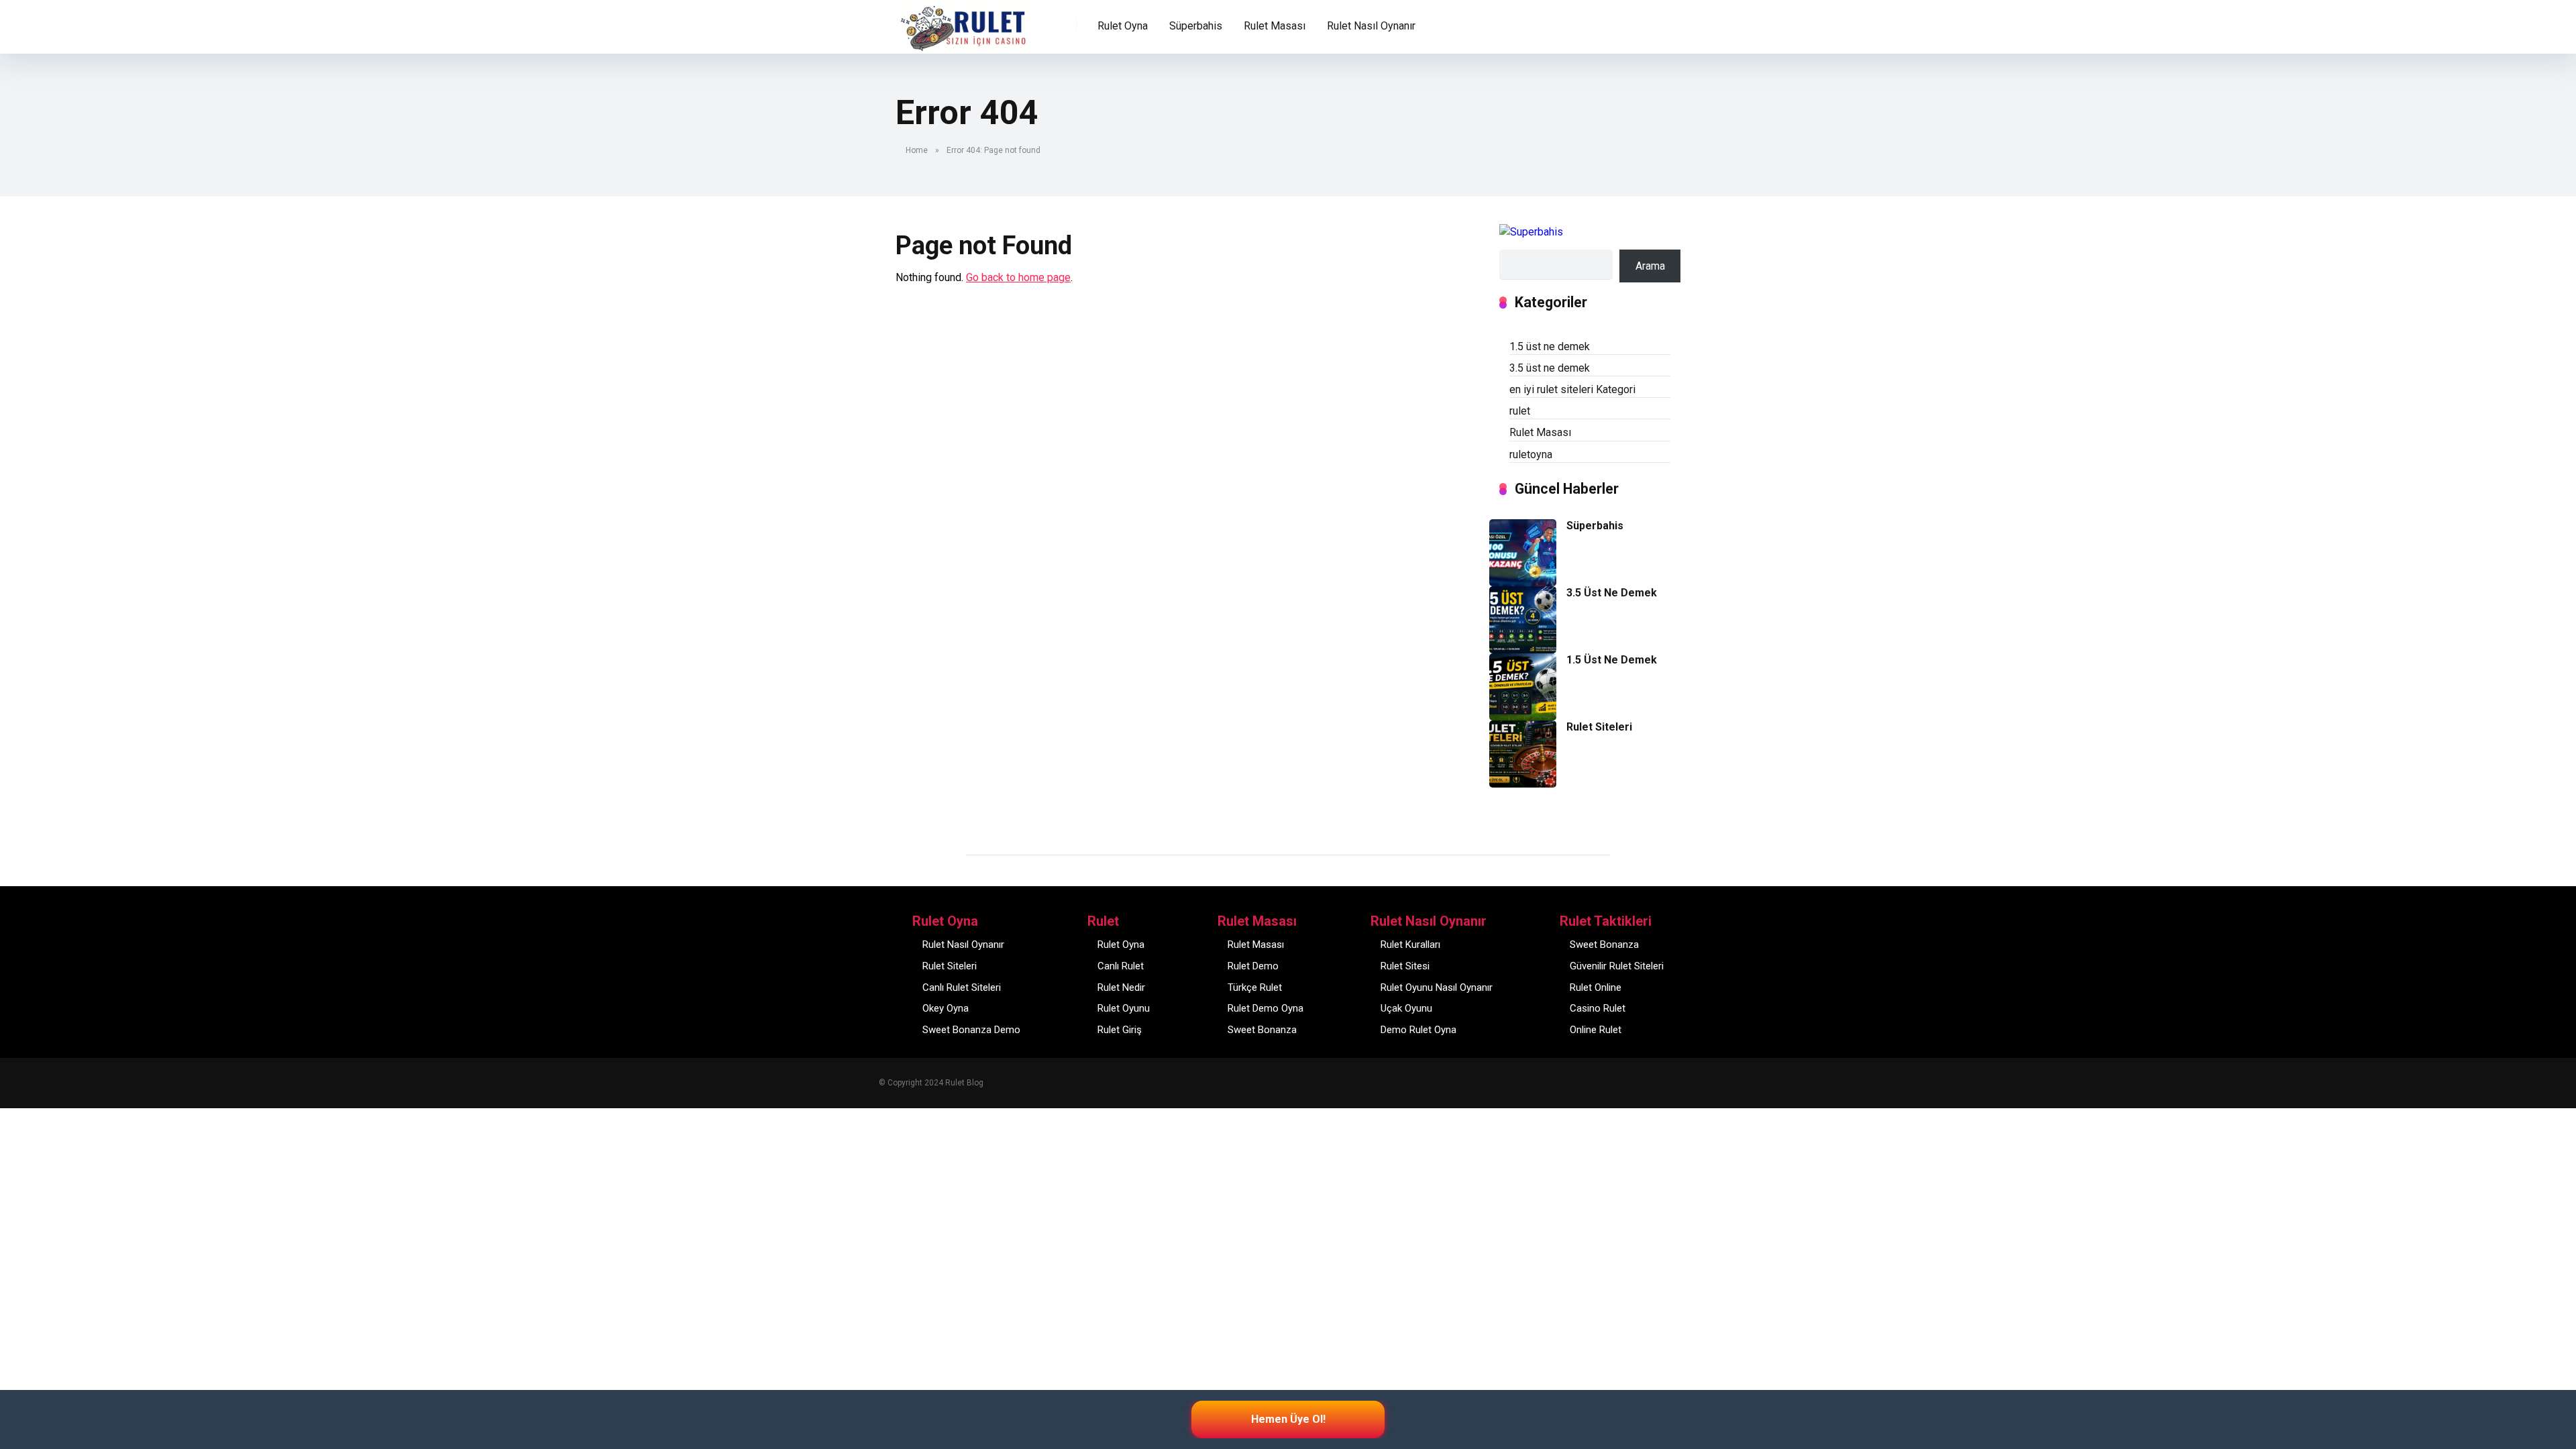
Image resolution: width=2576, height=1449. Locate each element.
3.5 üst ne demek (1550, 368)
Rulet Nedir (1121, 987)
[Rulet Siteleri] (1523, 784)
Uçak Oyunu (1406, 1008)
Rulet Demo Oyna (1266, 1008)
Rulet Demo (1253, 966)
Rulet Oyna (1121, 945)
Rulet (917, 18)
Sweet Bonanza (1262, 1030)
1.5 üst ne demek (1550, 346)
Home (917, 150)
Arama (1650, 266)
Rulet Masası (1540, 432)
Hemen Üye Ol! (1288, 1419)
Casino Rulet (1598, 1008)
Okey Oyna (946, 1008)
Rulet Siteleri (1599, 727)
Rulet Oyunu (1124, 1008)
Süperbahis (1196, 26)
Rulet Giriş (1120, 1030)
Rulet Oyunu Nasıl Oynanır (1437, 987)
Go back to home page (1018, 277)
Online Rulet (1596, 1030)
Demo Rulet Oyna (1418, 1030)
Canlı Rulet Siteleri (962, 987)
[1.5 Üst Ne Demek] (1523, 717)
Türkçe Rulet (1255, 987)
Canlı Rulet (1121, 966)
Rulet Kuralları (1410, 945)
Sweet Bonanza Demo (971, 1030)
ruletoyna (1531, 454)
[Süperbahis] (1523, 583)
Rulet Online (1596, 987)
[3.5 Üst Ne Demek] (1523, 650)
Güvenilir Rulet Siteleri (1617, 966)
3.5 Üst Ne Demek (1612, 593)
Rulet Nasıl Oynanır (963, 945)
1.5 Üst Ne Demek (1612, 660)
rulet (1520, 411)
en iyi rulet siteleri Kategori (1572, 389)
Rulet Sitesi (1405, 966)
